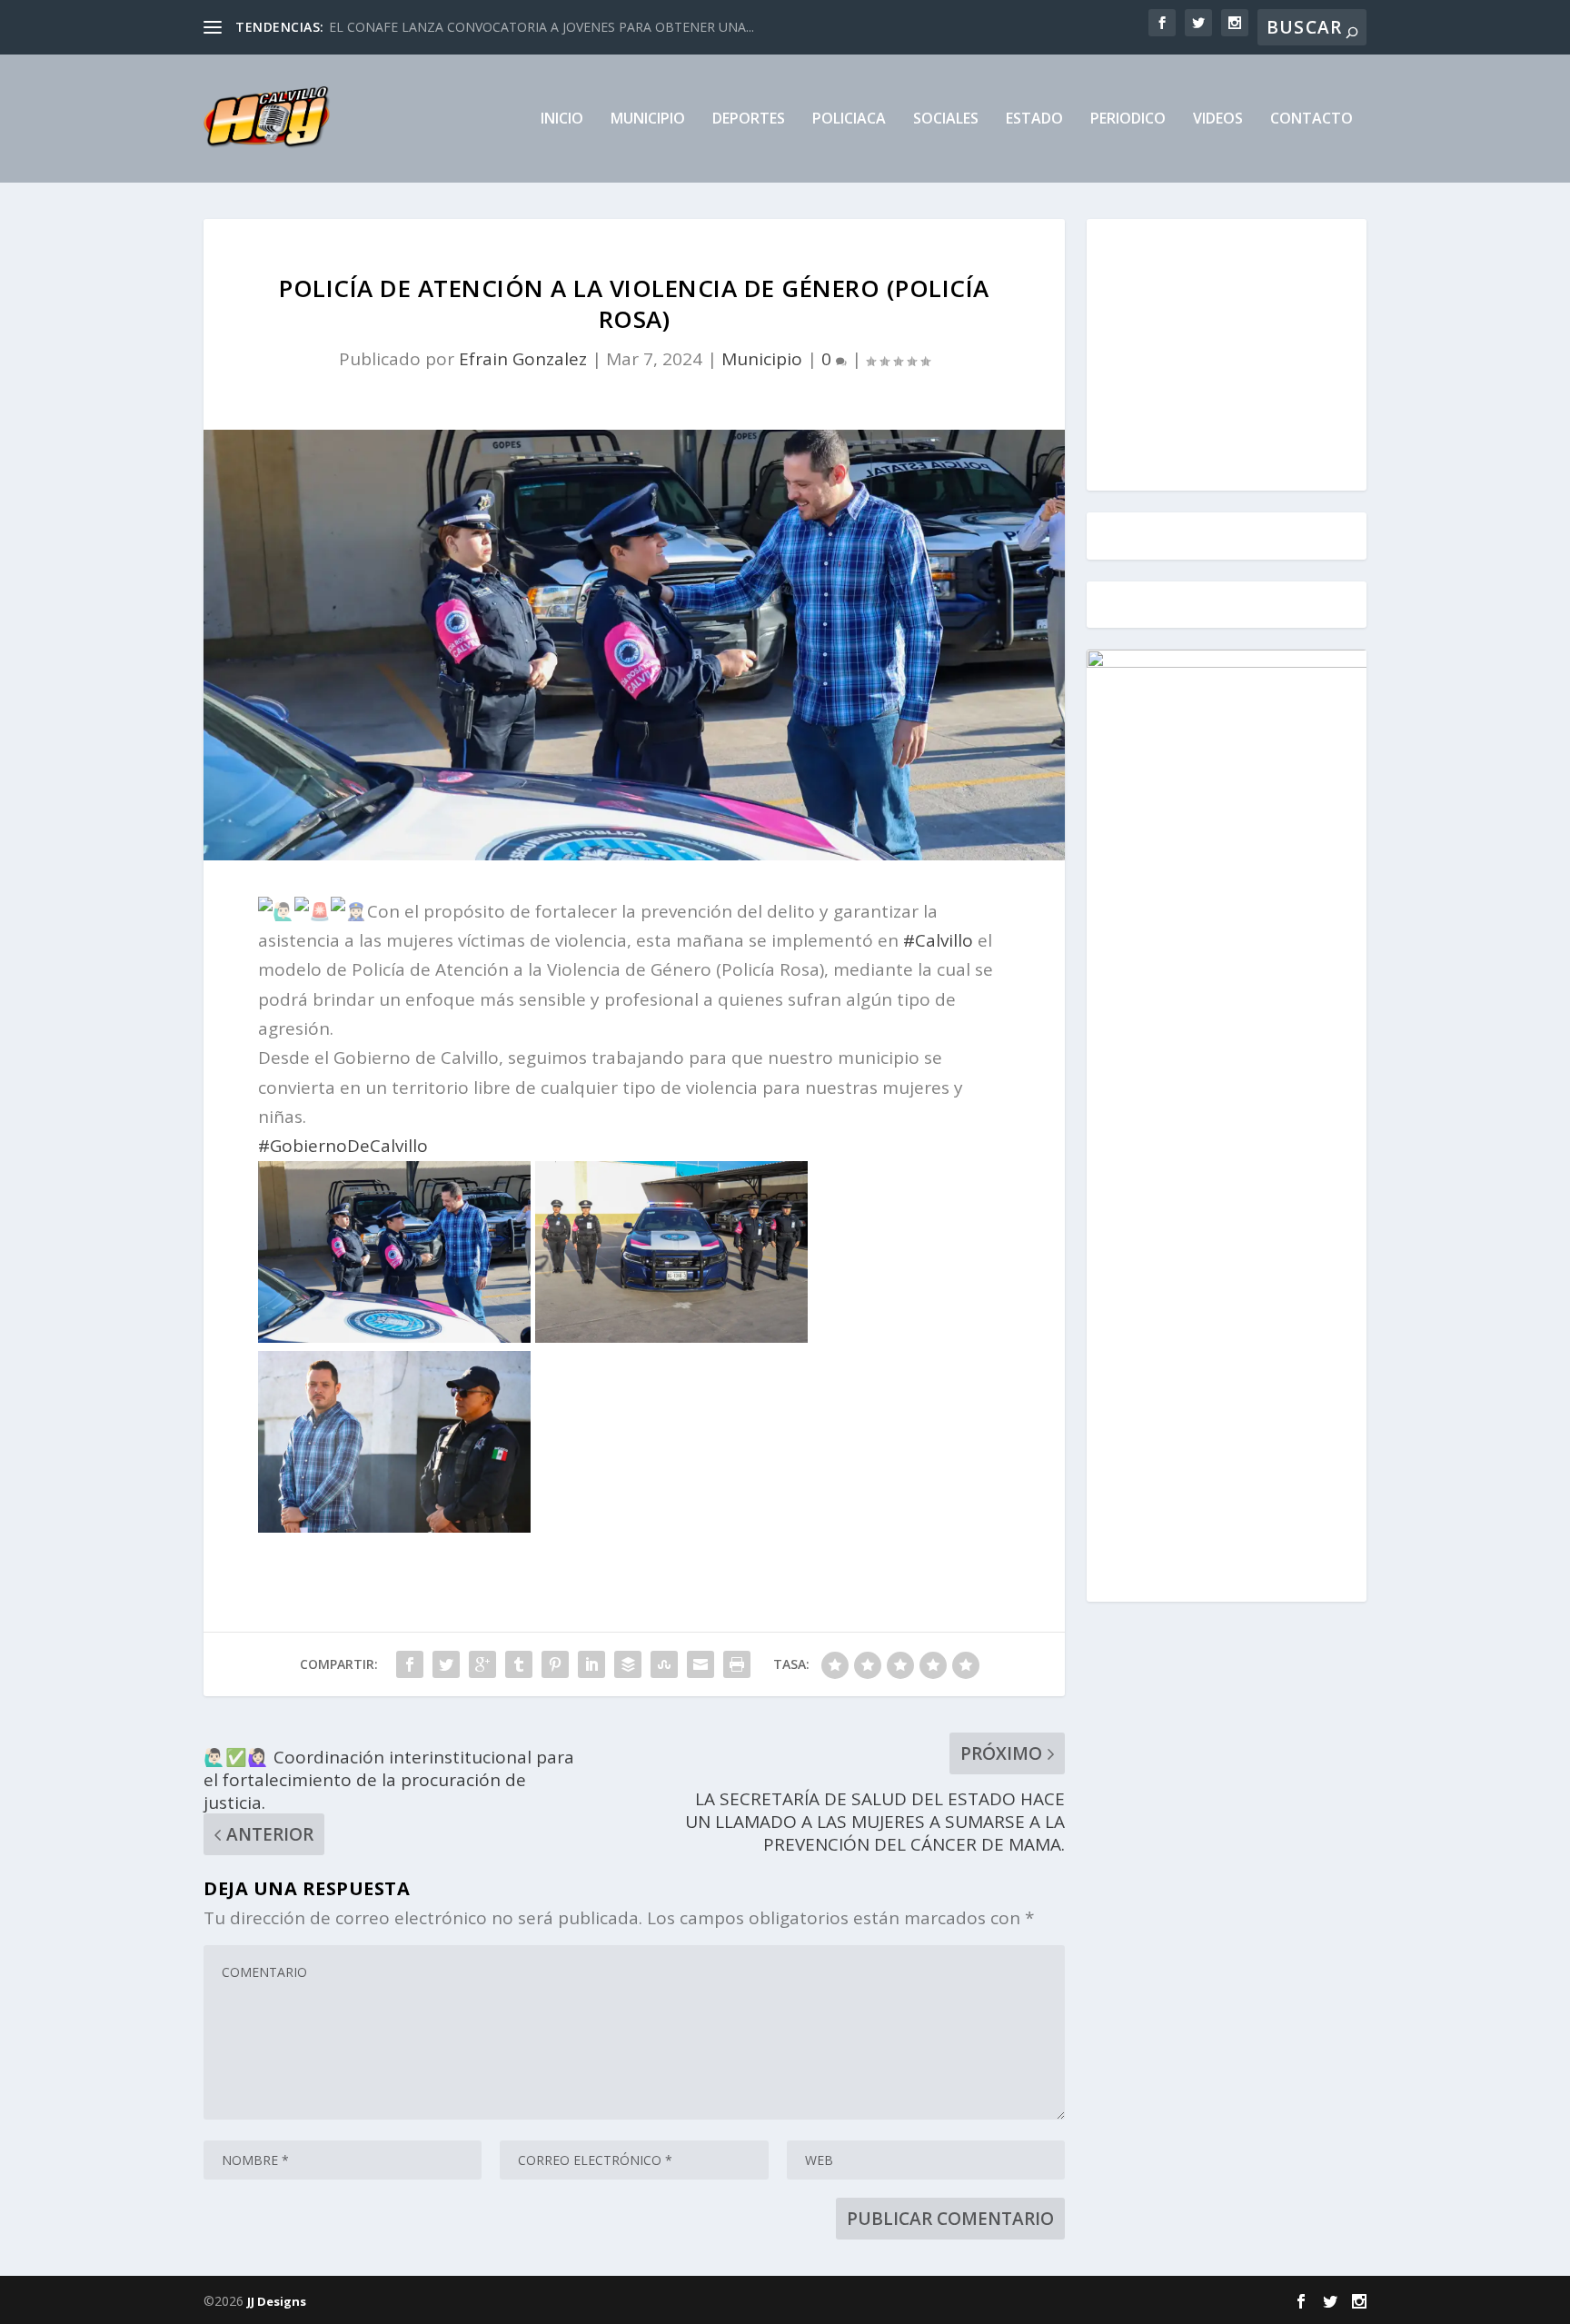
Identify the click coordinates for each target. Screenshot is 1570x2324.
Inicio (562, 119)
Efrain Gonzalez (523, 359)
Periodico (1128, 119)
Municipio (648, 119)
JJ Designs (277, 2301)
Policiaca (849, 119)
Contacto (1312, 119)
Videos (1218, 119)
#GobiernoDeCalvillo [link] (343, 1146)
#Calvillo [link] (938, 940)
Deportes (749, 119)
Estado (1034, 119)
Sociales (946, 119)
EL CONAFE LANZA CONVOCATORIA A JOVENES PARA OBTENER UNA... (542, 27)
